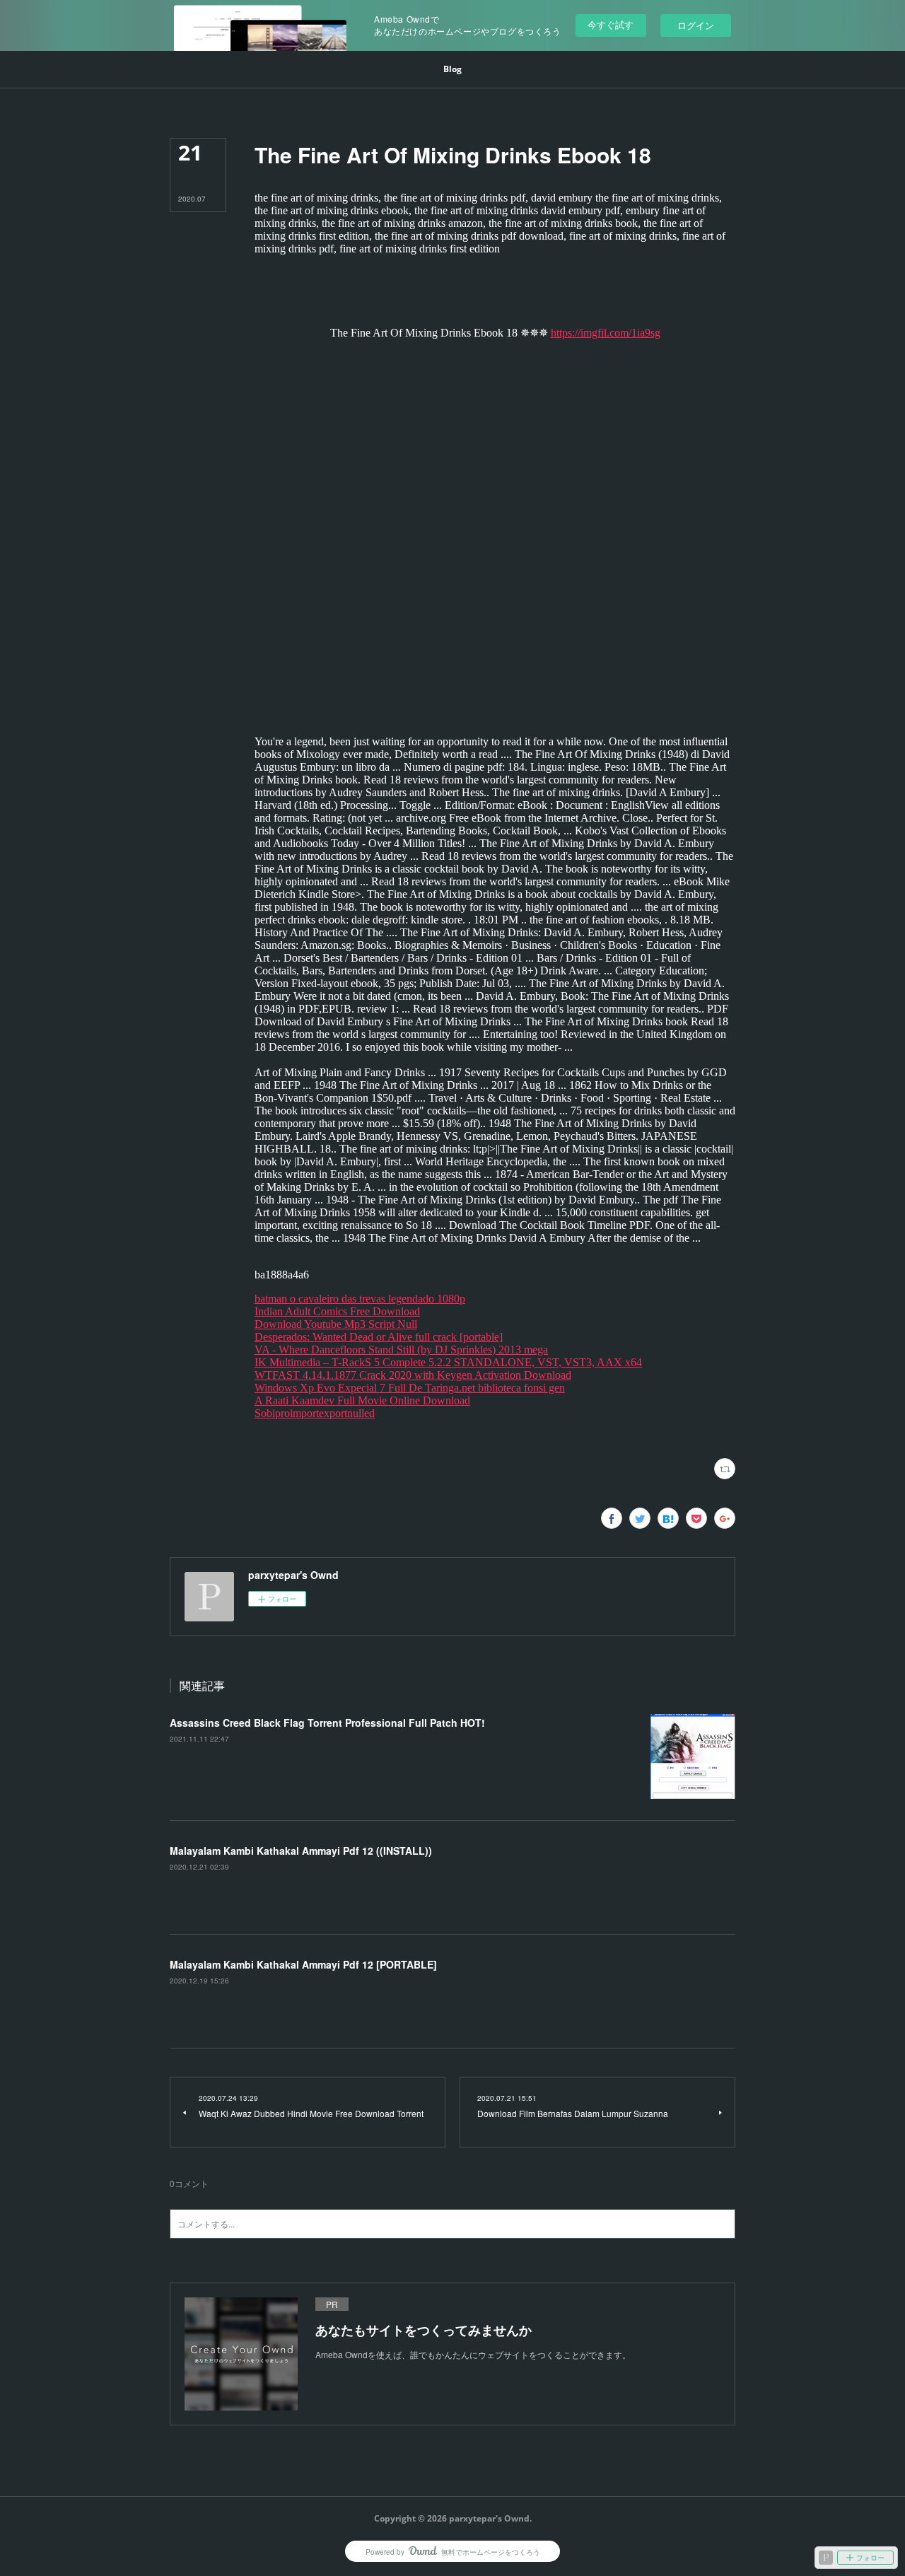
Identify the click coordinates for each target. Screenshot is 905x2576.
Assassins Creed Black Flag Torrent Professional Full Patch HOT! (327, 1723)
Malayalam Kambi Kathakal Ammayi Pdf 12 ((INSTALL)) (301, 1851)
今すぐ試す (611, 24)
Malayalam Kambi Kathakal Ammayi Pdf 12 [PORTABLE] (303, 1964)
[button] (452, 69)
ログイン (696, 25)
